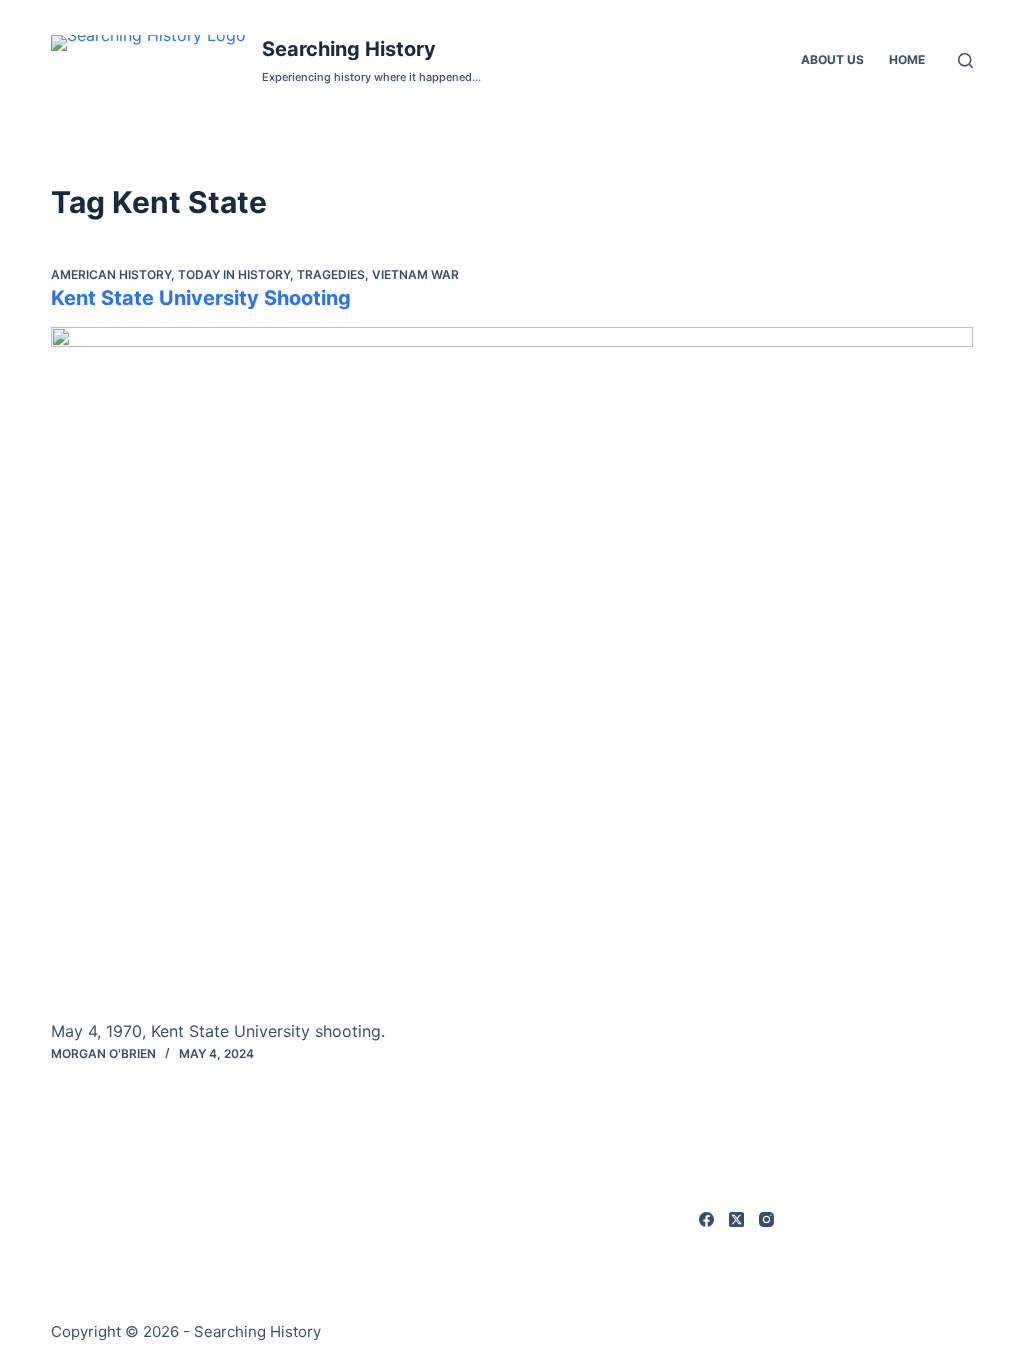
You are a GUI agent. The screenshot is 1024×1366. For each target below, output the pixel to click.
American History (111, 274)
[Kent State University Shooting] (512, 672)
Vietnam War (415, 274)
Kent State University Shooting (201, 298)
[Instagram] (766, 1219)
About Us (832, 59)
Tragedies (331, 274)
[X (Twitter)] (736, 1219)
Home (907, 59)
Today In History (234, 274)
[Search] (965, 60)
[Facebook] (706, 1219)
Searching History (349, 49)
